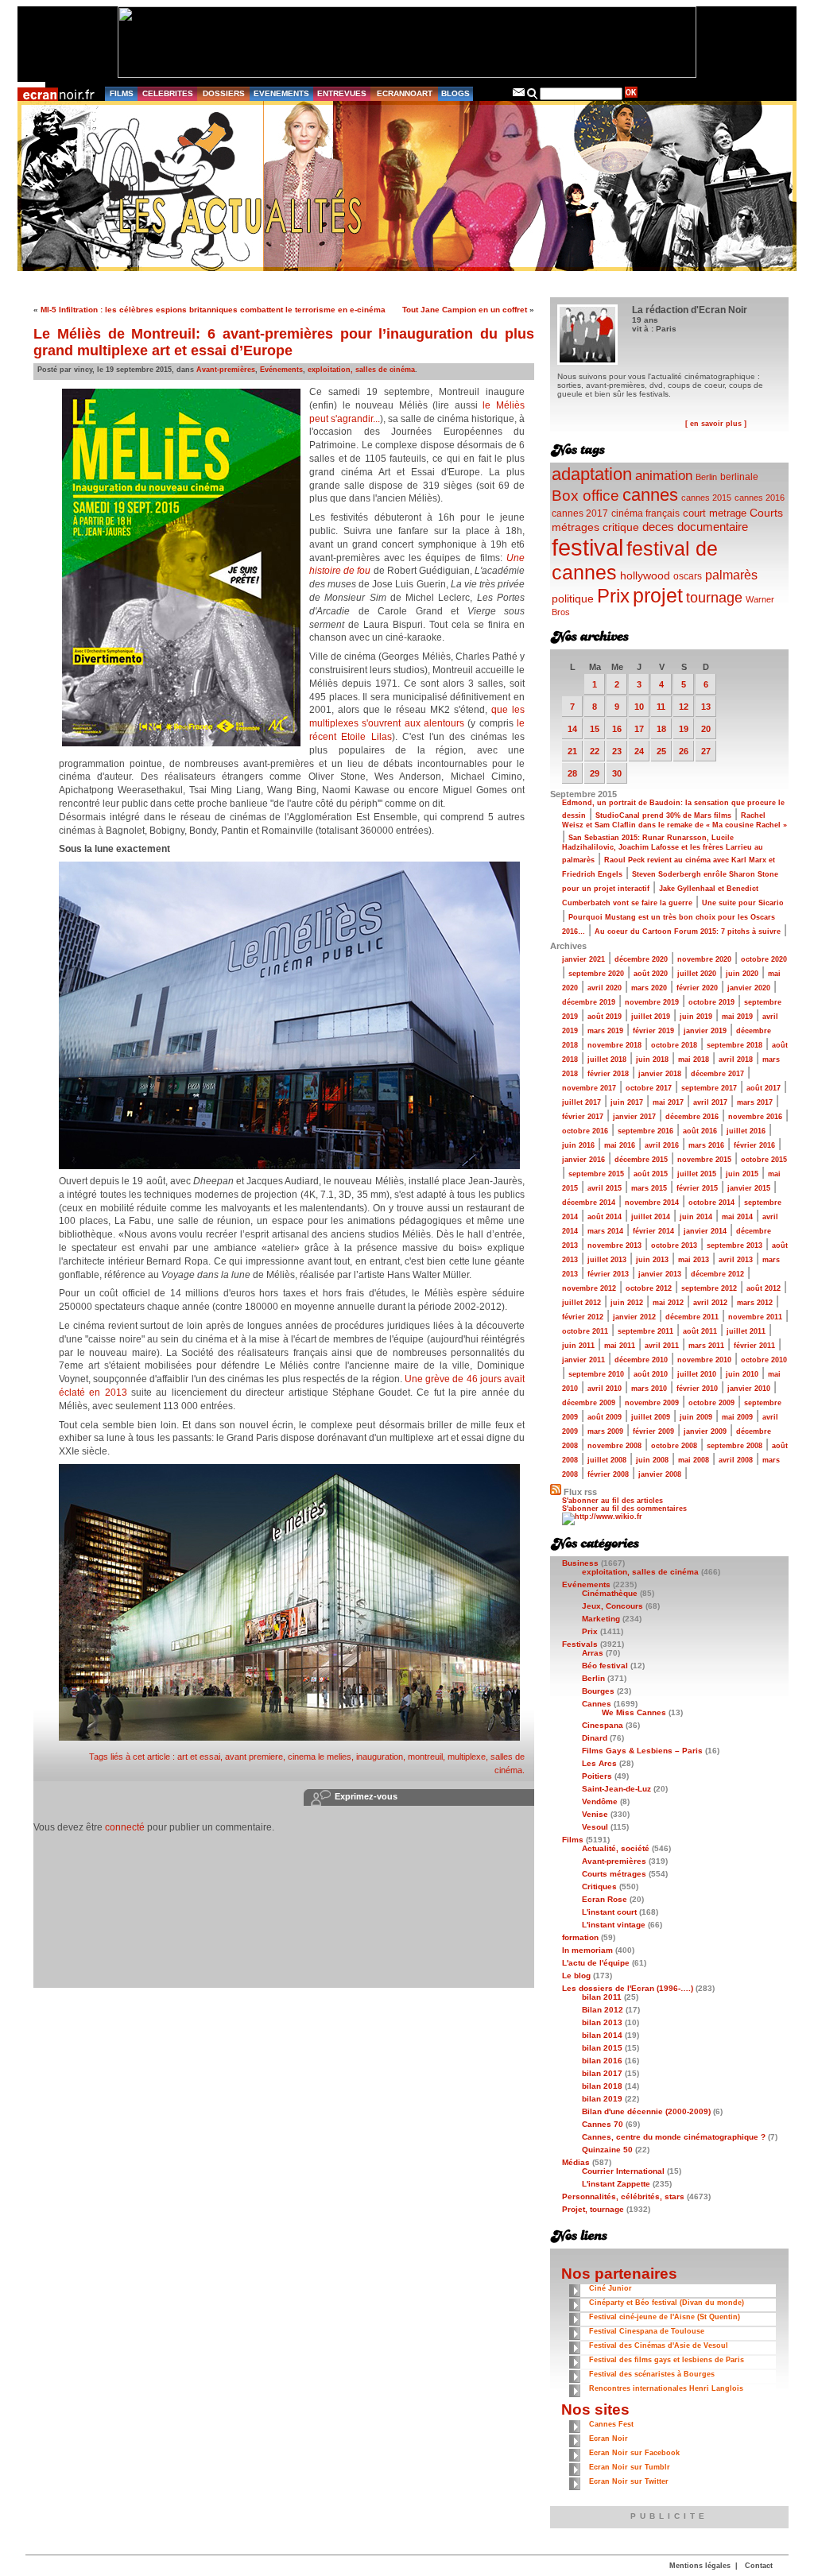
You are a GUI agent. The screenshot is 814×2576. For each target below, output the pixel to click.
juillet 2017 (581, 1102)
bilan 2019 (602, 2099)
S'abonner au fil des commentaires (624, 1509)
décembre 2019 (589, 1002)
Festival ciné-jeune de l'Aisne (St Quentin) (665, 2317)
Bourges (598, 1691)
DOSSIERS (224, 93)
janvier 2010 (749, 1389)
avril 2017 (710, 1102)
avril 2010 (605, 1389)
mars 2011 (706, 1346)
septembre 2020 (596, 974)
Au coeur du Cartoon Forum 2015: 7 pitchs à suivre (688, 932)
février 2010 (697, 1389)
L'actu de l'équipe (596, 1963)
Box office (585, 496)
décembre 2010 (641, 1360)
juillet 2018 (607, 1059)
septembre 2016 (645, 1131)
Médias (576, 2162)
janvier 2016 (583, 1160)
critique (621, 527)
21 (572, 751)
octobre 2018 (674, 1045)
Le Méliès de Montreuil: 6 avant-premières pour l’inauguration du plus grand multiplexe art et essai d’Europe (284, 342)
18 (661, 729)
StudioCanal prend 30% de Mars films (663, 815)
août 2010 (651, 1374)
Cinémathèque (610, 1593)
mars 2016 (706, 1145)
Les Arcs (599, 1763)
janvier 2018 (660, 1074)
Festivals (580, 1644)
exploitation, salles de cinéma (361, 370)
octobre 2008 (674, 1446)
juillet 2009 (651, 1417)
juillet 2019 (651, 1017)
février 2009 (653, 1431)
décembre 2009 (589, 1403)
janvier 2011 (583, 1360)
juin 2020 (742, 974)
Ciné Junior (610, 2288)
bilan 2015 (602, 2048)
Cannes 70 (603, 2124)
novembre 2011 (755, 1317)
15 (595, 729)
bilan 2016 (602, 2061)
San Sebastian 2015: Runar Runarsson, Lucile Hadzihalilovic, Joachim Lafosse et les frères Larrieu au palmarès (663, 849)
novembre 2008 (614, 1446)
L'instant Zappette (616, 2184)
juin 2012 (627, 1303)
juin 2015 (742, 1174)
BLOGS (455, 93)
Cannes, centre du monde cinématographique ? (674, 2137)
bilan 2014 (602, 2035)
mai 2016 (620, 1145)
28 (572, 773)
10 (639, 707)
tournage (714, 598)
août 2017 (764, 1088)
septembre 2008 (735, 1446)
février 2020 (697, 988)
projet (658, 595)
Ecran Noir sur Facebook (634, 2453)
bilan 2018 (602, 2086)
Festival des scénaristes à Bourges (652, 2374)
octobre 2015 (764, 1160)
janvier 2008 (660, 1474)
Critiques (599, 1886)
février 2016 (754, 1145)
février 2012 (583, 1317)
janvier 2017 (634, 1117)
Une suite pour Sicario (743, 903)
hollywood (645, 576)
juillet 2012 (581, 1303)
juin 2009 (696, 1417)
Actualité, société (616, 1848)
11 (661, 707)
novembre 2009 (652, 1403)
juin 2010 (742, 1374)
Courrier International (623, 2171)
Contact (759, 2566)
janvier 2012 (634, 1317)
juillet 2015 (697, 1174)
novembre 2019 (652, 1002)
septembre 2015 (596, 1174)
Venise (595, 1814)
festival (587, 547)
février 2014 (653, 1231)
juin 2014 (696, 1217)
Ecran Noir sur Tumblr (630, 2467)
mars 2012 (755, 1303)
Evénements (281, 370)
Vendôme (600, 1801)
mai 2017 (668, 1102)
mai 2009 (737, 1417)
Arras (593, 1653)
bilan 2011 (602, 1997)
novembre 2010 (704, 1360)
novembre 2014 (652, 1203)
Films (573, 1840)
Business (580, 1563)
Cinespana (603, 1725)
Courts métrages (614, 1874)
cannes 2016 (760, 498)
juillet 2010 (697, 1374)
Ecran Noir (609, 2438)
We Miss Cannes (634, 1712)
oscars (688, 576)
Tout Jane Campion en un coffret (465, 310)
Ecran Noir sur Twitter (629, 2481)
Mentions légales (700, 2566)
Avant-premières (226, 370)
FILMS (122, 93)
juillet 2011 (746, 1331)
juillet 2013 (607, 1260)
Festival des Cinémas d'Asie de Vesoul (659, 2346)
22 (595, 751)
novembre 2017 (589, 1088)
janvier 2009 (705, 1431)
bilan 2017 (602, 2073)
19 (684, 729)
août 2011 (700, 1331)
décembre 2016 (692, 1117)
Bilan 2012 (603, 2010)
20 (706, 729)
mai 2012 (668, 1303)
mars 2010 (649, 1389)
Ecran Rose (605, 1899)
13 (706, 707)
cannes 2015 (706, 498)
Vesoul (595, 1827)
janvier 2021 (583, 959)
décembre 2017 (717, 1074)
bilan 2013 (602, 2022)
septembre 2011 (645, 1331)
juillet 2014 (651, 1217)
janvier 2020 (749, 988)
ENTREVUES (342, 93)
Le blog (576, 1976)
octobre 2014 (711, 1203)
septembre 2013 (735, 1245)
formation (580, 1937)
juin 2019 (696, 1017)
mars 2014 (605, 1231)
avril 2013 (736, 1260)
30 (617, 773)
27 (706, 751)
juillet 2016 (746, 1131)
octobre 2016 (585, 1131)
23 (617, 751)
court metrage (715, 513)
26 (684, 751)
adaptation (592, 474)
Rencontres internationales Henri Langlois (666, 2388)
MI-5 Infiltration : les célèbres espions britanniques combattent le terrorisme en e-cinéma (213, 310)
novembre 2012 (589, 1288)
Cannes (597, 1704)
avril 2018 (736, 1059)
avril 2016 (662, 1145)
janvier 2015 (749, 1188)
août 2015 (651, 1174)
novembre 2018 (614, 1045)
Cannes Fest (611, 2424)
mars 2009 (605, 1431)
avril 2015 (605, 1188)
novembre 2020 (704, 959)
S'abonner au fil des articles (612, 1501)
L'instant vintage (614, 1925)
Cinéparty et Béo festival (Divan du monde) (667, 2303)
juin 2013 (652, 1260)
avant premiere (254, 1757)
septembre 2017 (709, 1088)
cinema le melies (320, 1757)
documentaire (713, 527)
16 (617, 729)
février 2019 (653, 1031)
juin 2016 (578, 1145)
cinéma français (645, 513)
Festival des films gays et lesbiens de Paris (667, 2360)
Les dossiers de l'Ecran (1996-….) (628, 1988)
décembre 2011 (692, 1317)
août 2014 (605, 1217)
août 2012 (764, 1288)
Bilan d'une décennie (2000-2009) (646, 2111)
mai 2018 (694, 1059)
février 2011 (754, 1346)
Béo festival (605, 1666)
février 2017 (583, 1117)
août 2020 (651, 974)
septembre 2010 (596, 1374)
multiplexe (467, 1757)
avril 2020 (605, 988)
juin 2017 (627, 1102)
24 (639, 751)
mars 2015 (649, 1188)
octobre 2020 (764, 959)
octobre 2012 (649, 1288)
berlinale (739, 476)
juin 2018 (652, 1059)
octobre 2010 (764, 1360)
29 (595, 773)
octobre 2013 (674, 1245)
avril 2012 (710, 1303)
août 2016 (700, 1131)
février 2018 (608, 1074)
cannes (650, 495)
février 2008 (608, 1474)
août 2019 (605, 1017)
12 (684, 707)
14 (572, 729)
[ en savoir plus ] (716, 424)
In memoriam (587, 1950)
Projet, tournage (593, 2209)
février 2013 (608, 1274)
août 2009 (605, 1417)
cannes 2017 (580, 513)
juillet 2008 (607, 1460)
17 (639, 729)
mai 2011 (620, 1346)
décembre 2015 (641, 1160)
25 (661, 751)
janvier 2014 (705, 1231)
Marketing (601, 1619)
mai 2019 (737, 1017)
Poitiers (597, 1776)
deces (658, 527)
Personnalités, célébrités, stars (623, 2196)
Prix (613, 596)
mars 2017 (755, 1102)
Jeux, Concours (612, 1606)
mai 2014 (737, 1217)
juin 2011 (578, 1346)
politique (573, 598)
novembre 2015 (704, 1160)
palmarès (731, 575)
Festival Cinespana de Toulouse (647, 2331)
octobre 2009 (711, 1403)
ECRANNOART (405, 93)
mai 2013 (694, 1260)
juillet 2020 (697, 974)
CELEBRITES (168, 93)
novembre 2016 (755, 1117)
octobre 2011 (585, 1331)
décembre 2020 (641, 959)
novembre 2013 (614, 1245)
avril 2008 (736, 1460)
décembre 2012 (717, 1274)
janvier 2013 (660, 1274)
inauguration (380, 1757)
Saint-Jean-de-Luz (616, 1789)
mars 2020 (649, 988)
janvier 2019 (705, 1031)
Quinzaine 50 (607, 2150)
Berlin (706, 477)
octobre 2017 (649, 1088)
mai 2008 (694, 1460)
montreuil (425, 1757)
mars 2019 (605, 1031)
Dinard (595, 1738)
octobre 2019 (711, 1002)
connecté (125, 1827)
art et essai (199, 1757)
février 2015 (697, 1188)
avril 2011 (662, 1346)
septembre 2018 (735, 1045)
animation (664, 476)
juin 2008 (652, 1460)
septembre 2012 (709, 1288)
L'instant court (609, 1912)
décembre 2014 (589, 1203)
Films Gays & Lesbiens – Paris (642, 1751)
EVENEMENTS (281, 93)
